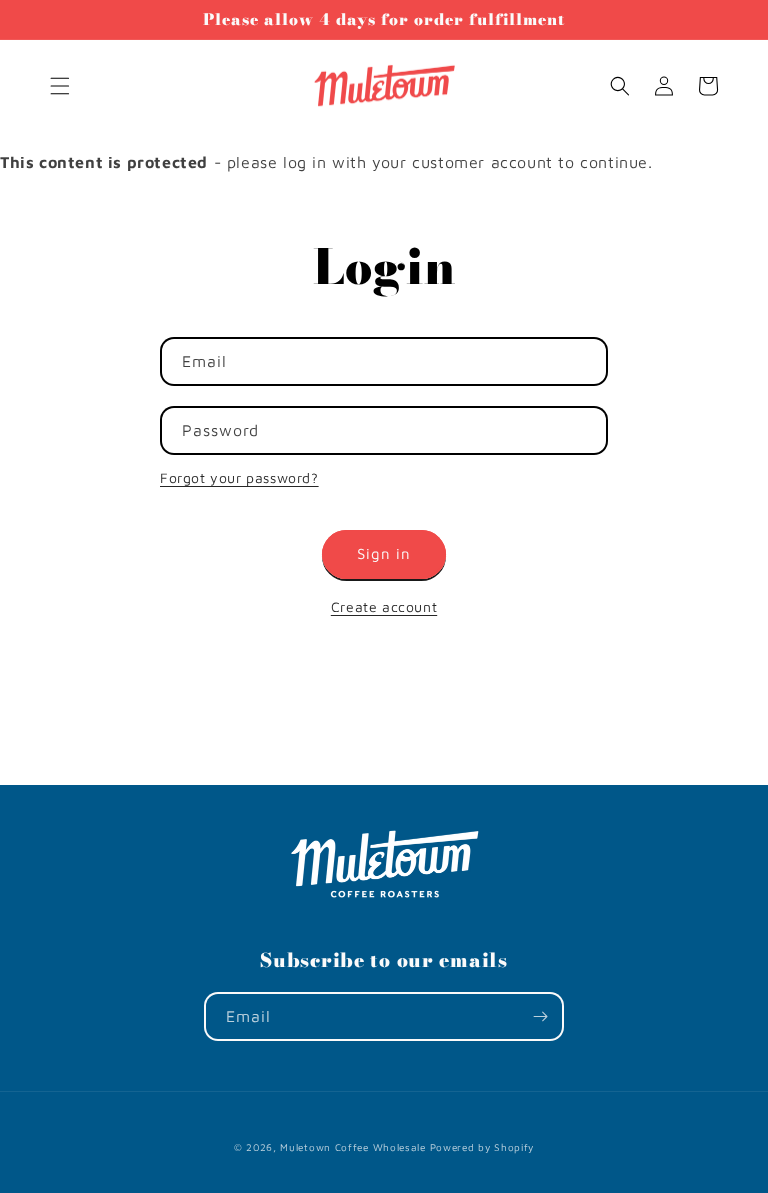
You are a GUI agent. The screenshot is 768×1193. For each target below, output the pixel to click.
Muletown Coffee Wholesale (353, 1147)
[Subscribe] (540, 1016)
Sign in (384, 553)
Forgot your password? (239, 477)
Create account (384, 606)
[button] (60, 86)
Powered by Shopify (482, 1147)
